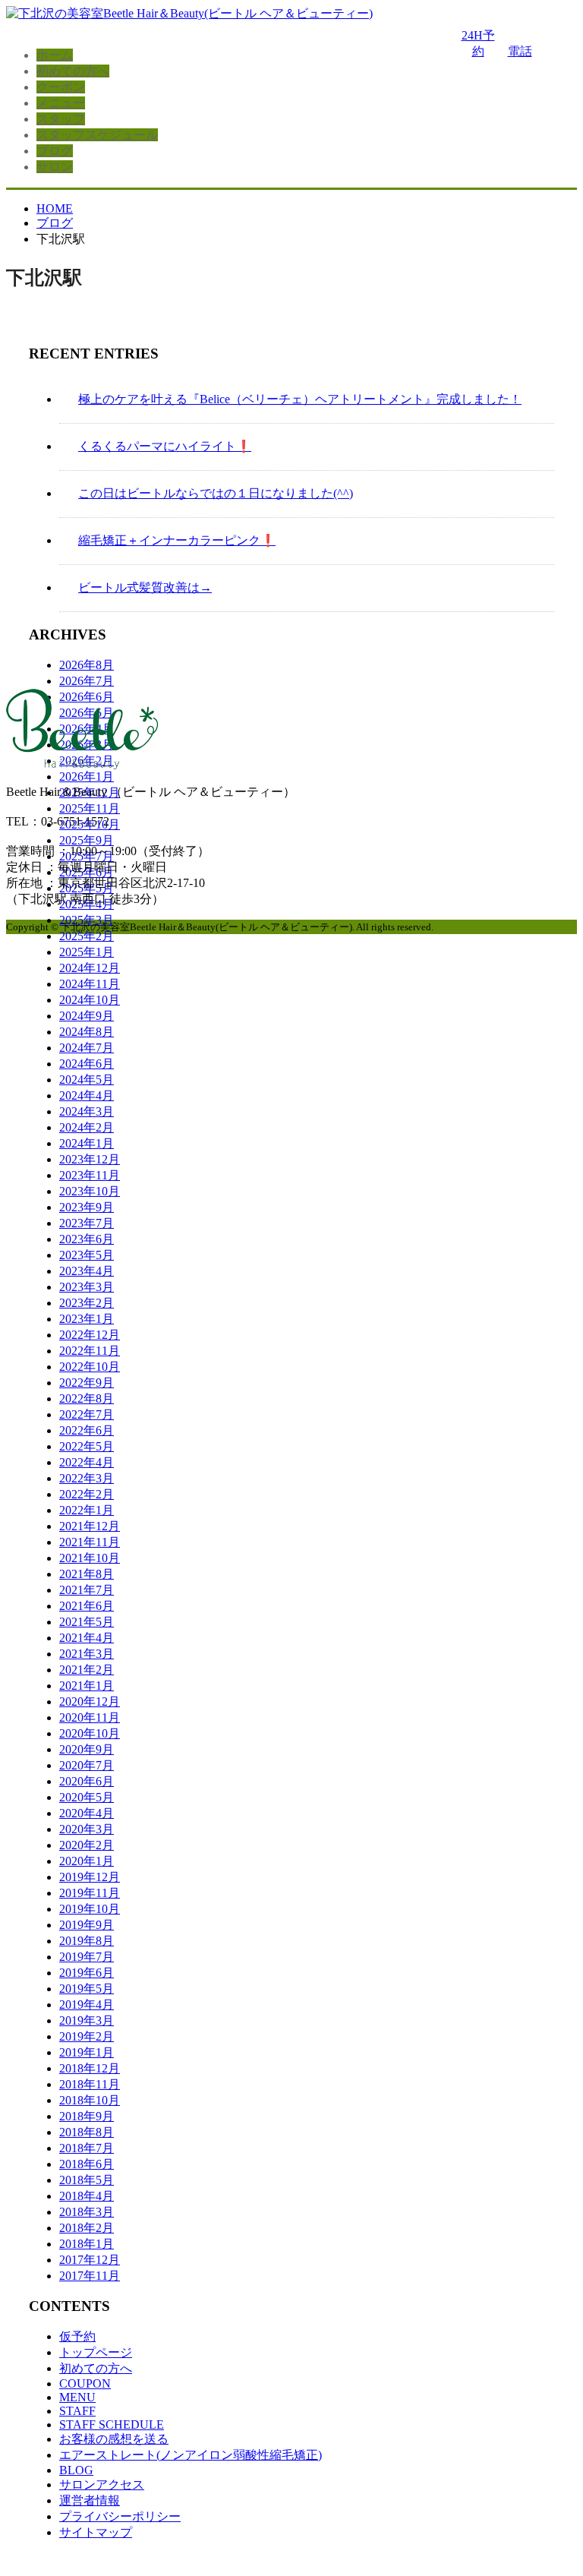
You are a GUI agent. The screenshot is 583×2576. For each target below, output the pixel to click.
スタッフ (61, 119)
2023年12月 (90, 1159)
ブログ (55, 151)
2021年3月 (87, 1654)
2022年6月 (87, 1430)
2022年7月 (87, 1414)
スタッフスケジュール (97, 135)
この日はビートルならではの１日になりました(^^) (216, 493)
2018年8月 (87, 2132)
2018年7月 (87, 2148)
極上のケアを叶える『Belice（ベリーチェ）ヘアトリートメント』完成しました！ (300, 399)
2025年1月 (87, 952)
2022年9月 (87, 1383)
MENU (77, 2397)
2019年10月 (90, 1909)
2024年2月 (87, 1127)
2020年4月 (87, 1813)
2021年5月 (87, 1622)
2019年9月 (87, 1925)
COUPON (85, 2383)
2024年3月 (87, 1111)
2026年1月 (87, 777)
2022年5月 (87, 1446)
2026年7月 (87, 681)
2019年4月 (87, 2005)
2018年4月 (87, 2196)
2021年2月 (87, 1670)
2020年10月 (90, 1733)
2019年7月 (87, 1957)
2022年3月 (87, 1478)
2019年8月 (87, 1941)
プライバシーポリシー (120, 2516)
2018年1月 (87, 2244)
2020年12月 (90, 1702)
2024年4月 (87, 1095)
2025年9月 (87, 840)
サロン (55, 167)
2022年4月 (87, 1462)
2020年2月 (87, 1845)
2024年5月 (87, 1080)
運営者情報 (90, 2500)
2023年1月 (87, 1319)
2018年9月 (87, 2116)
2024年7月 (87, 1048)
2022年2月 (87, 1494)
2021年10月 (90, 1558)
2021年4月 (87, 1638)
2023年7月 (87, 1223)
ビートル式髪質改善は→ (145, 587)
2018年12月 (90, 2068)
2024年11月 (90, 984)
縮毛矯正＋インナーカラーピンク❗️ (177, 540)
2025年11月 (90, 808)
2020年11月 (90, 1717)
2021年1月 (87, 1686)
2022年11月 (90, 1351)
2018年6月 (87, 2164)
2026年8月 (87, 665)
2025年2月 (87, 936)
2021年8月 (87, 1574)
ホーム (55, 55)
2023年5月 (87, 1255)
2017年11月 (90, 2276)
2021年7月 (87, 1590)
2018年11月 (90, 2084)
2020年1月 (87, 1861)
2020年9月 (87, 1749)
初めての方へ (73, 71)
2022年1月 (87, 1510)
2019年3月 (87, 2020)
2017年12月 (90, 2260)
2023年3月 (87, 1287)
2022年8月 (87, 1398)
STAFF (77, 2411)
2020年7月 (87, 1765)
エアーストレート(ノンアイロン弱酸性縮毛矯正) (191, 2455)
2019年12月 (90, 1877)
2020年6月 (87, 1781)
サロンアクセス (102, 2484)
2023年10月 (90, 1191)
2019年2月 (87, 2036)
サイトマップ (96, 2532)
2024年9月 (87, 1016)
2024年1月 (87, 1143)
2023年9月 (87, 1207)
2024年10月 (90, 1000)
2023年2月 (87, 1303)
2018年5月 (87, 2180)
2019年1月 (87, 2052)
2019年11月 (90, 1893)
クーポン (61, 87)
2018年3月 (87, 2212)
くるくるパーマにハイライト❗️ (165, 446)
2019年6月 (87, 1973)
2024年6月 (87, 1064)
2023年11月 (90, 1175)
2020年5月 (87, 1797)
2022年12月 (90, 1335)
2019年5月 (87, 1989)
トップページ (96, 2352)
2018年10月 (90, 2100)
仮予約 (77, 2336)
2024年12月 (90, 968)
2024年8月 (87, 1032)
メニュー (61, 103)
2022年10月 (90, 1367)
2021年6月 (87, 1606)
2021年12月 (90, 1526)
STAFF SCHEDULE (112, 2424)
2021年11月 (90, 1542)
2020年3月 (87, 1829)
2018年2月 (87, 2228)
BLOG (76, 2470)
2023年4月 (87, 1271)
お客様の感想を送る (114, 2439)
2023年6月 (87, 1239)
